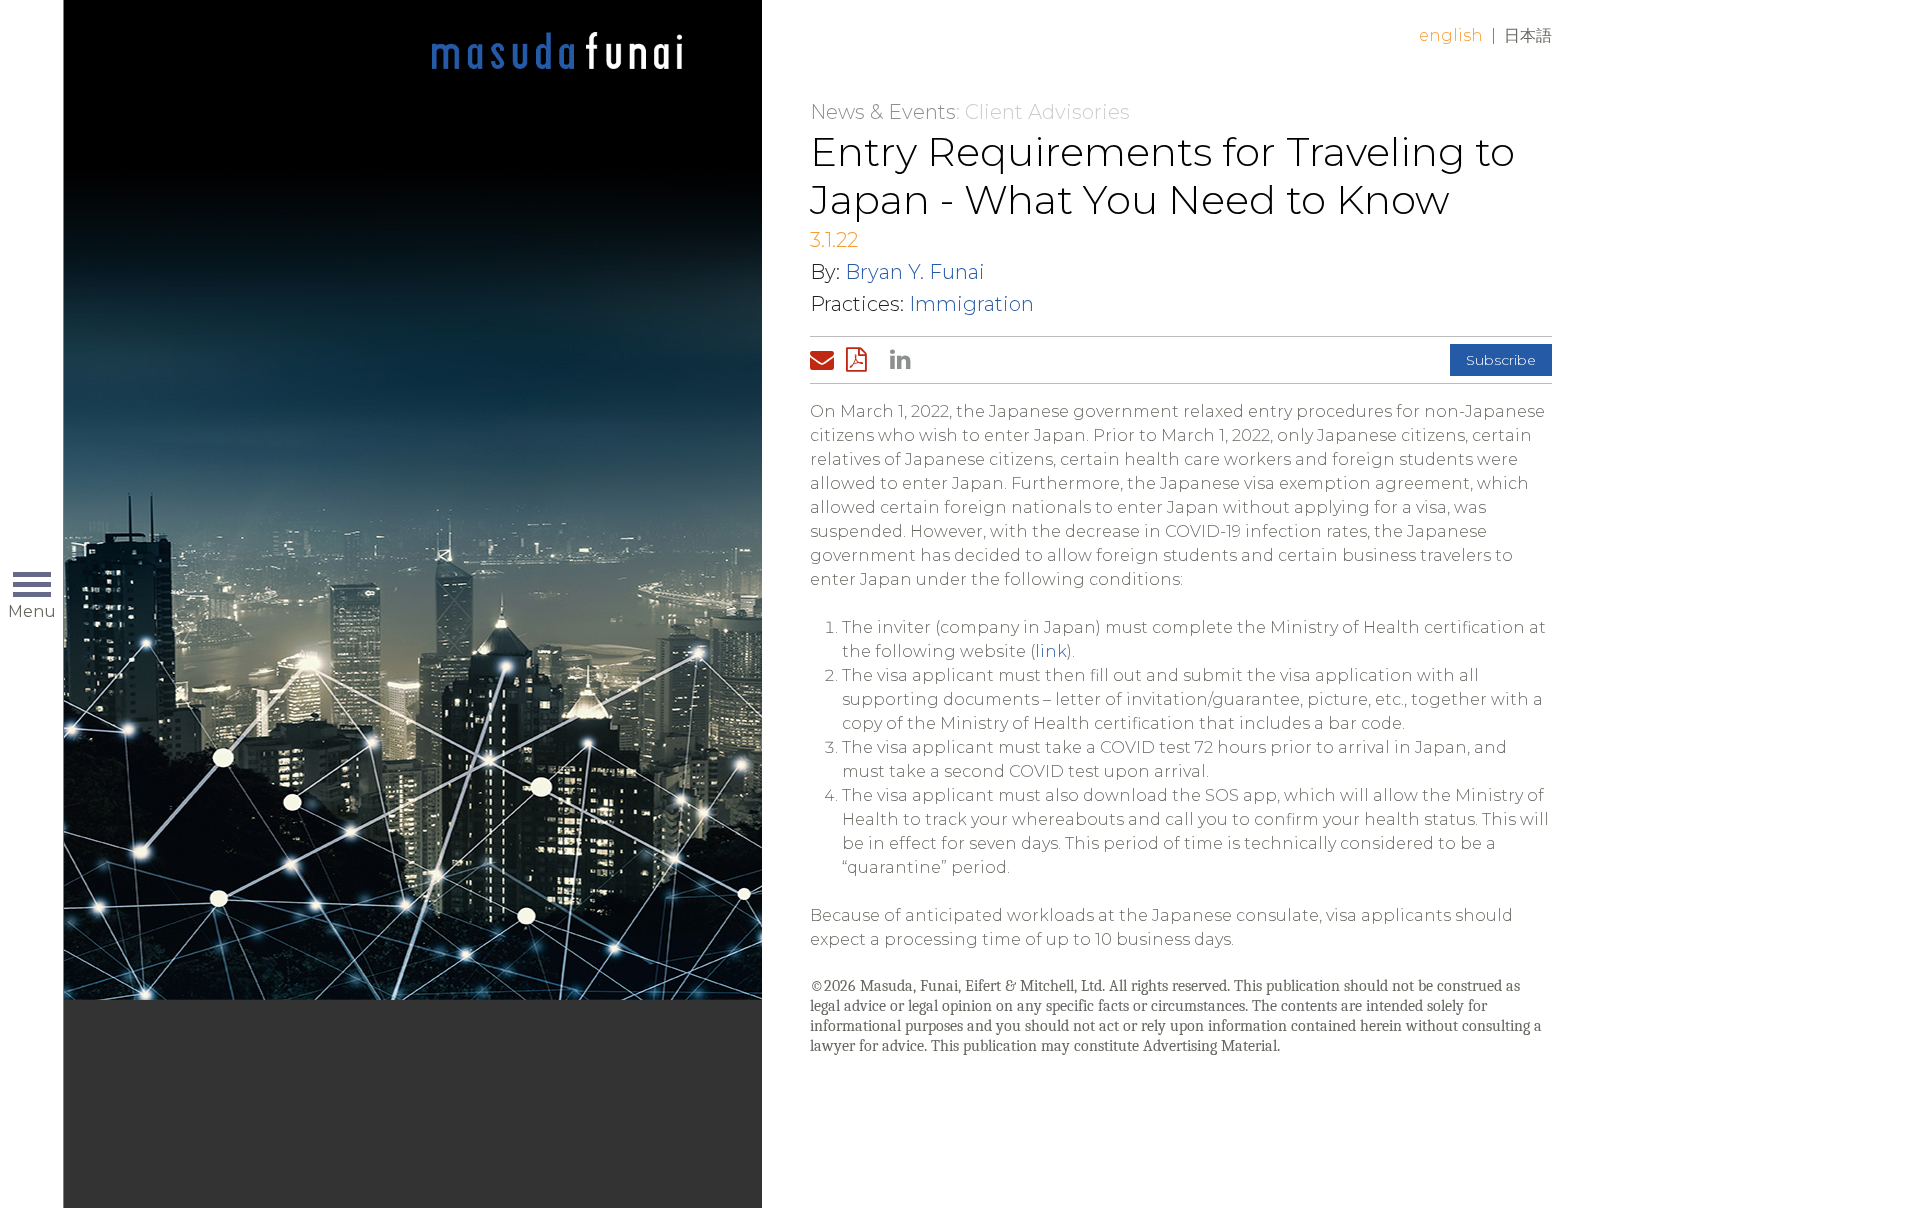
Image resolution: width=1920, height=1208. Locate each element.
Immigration (971, 304)
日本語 (1528, 35)
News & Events (883, 112)
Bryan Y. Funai (915, 272)
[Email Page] (826, 360)
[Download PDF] (862, 360)
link (1051, 651)
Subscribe (1501, 360)
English (1451, 35)
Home (557, 52)
